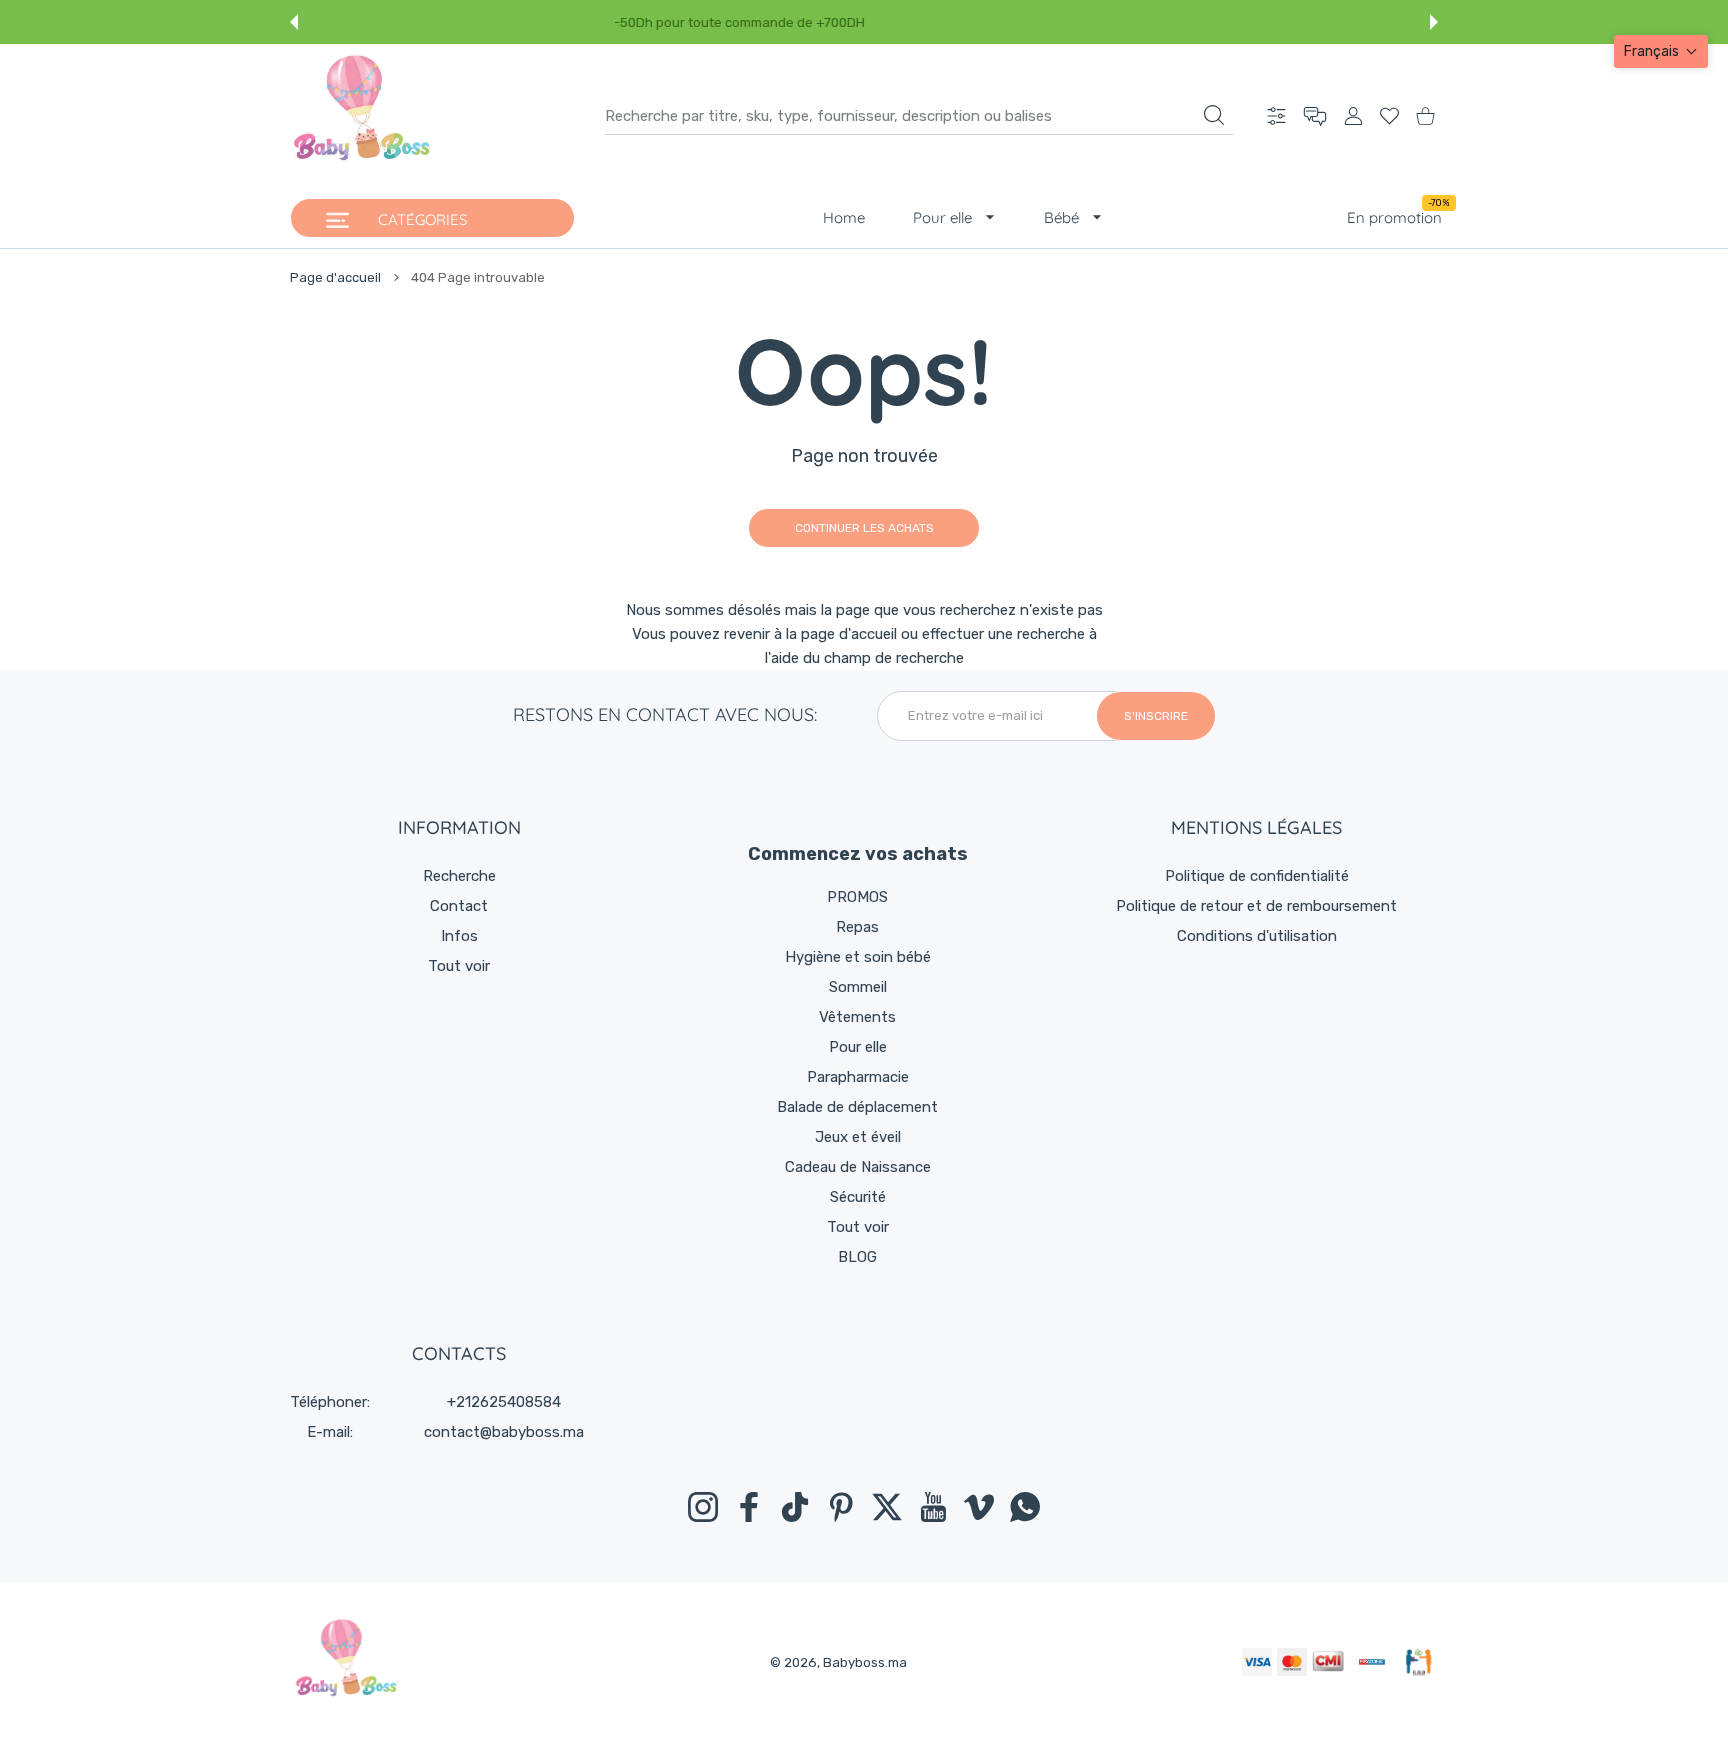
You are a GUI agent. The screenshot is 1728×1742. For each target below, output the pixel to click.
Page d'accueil (335, 277)
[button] (294, 22)
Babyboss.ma (865, 1662)
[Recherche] (1214, 115)
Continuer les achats (864, 528)
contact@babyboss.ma (504, 1432)
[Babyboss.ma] (362, 116)
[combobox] (919, 116)
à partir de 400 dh (943, 22)
